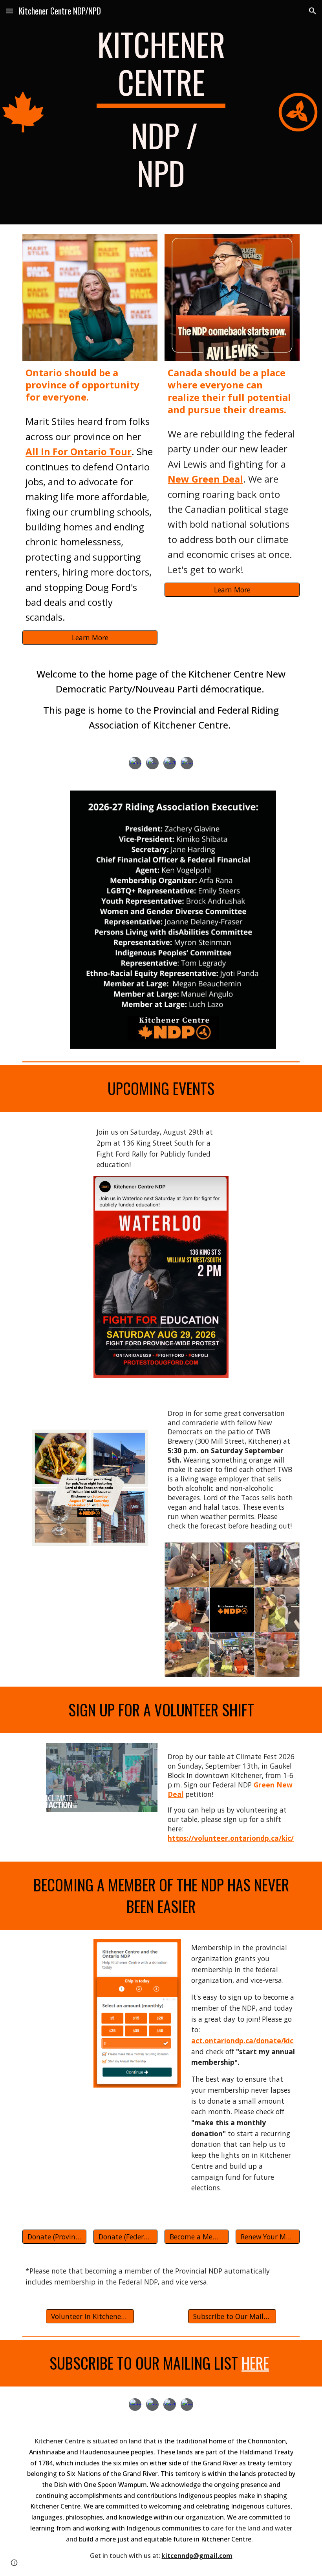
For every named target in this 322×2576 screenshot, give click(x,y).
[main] (161, 112)
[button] (9, 11)
